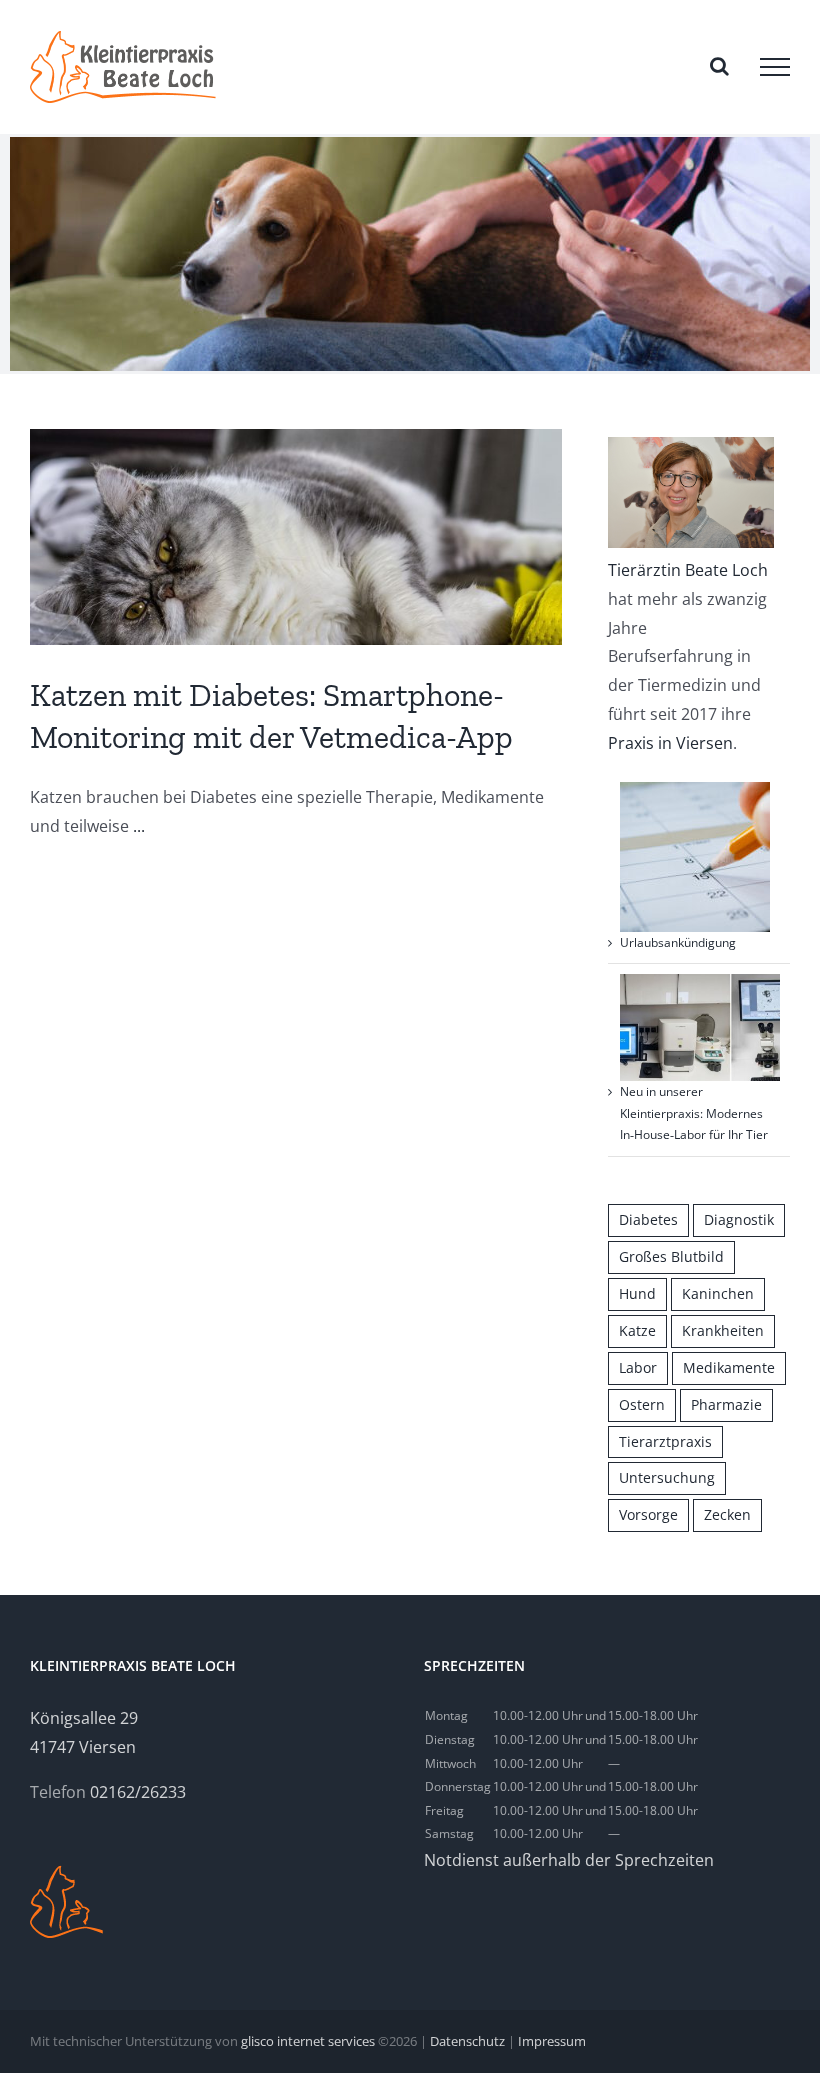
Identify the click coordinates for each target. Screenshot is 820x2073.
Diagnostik (739, 1219)
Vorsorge (648, 1514)
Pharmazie (726, 1404)
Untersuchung (667, 1477)
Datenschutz (467, 2041)
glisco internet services (308, 2041)
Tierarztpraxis (665, 1441)
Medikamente (729, 1367)
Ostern (642, 1404)
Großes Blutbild (671, 1256)
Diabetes (648, 1219)
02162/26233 (138, 1792)
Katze (637, 1330)
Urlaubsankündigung (678, 942)
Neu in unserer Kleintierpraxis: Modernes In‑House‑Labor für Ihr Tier (694, 1113)
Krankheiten (723, 1330)
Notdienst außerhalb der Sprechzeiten (569, 1860)
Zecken (727, 1514)
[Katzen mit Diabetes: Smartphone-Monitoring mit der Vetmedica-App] (296, 537)
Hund (637, 1293)
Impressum (552, 2041)
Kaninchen (718, 1293)
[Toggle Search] (719, 66)
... (139, 826)
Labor (638, 1367)
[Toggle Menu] (775, 67)
